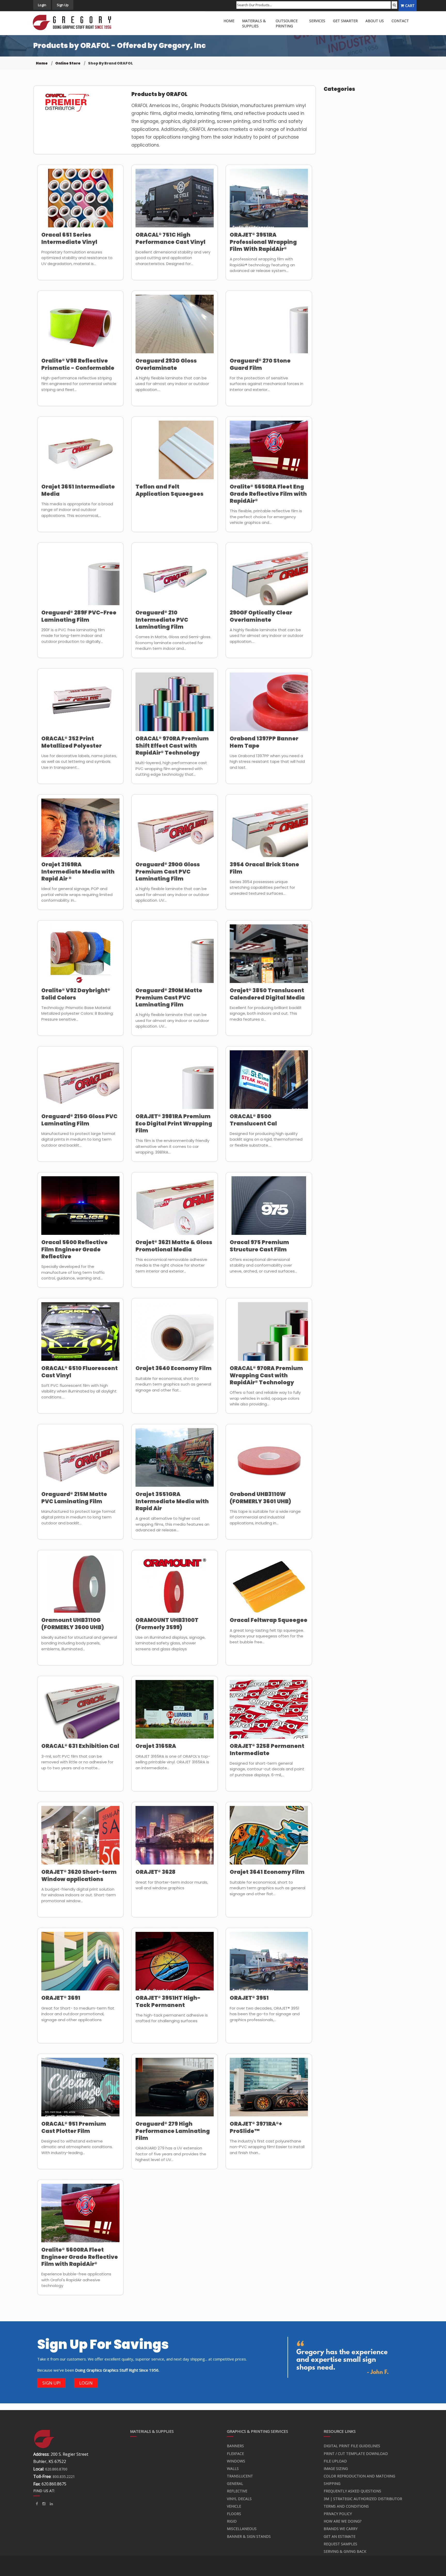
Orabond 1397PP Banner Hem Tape (264, 742)
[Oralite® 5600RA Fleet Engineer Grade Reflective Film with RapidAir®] (80, 2216)
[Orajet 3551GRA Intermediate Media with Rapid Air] (175, 1461)
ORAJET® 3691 (61, 1998)
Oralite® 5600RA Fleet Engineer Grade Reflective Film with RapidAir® (80, 2257)
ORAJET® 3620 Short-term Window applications (79, 1875)
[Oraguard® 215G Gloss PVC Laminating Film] (80, 1083)
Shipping (332, 2483)
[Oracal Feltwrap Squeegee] (269, 1587)
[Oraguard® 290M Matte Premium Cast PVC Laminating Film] (175, 957)
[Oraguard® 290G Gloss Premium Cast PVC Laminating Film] (175, 831)
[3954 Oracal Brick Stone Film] (269, 831)
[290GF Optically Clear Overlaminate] (269, 579)
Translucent (240, 2476)
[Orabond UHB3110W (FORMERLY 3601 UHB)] (269, 1461)
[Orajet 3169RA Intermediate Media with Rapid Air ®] (80, 831)
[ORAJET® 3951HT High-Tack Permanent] (175, 1964)
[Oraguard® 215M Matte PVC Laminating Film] (80, 1461)
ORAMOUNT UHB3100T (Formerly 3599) (167, 1623)
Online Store (68, 63)
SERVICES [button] (317, 21)
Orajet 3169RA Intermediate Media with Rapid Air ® (78, 871)
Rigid (232, 2521)
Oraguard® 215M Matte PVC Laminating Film (74, 1498)
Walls (233, 2469)
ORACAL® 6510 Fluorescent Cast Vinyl (79, 1372)
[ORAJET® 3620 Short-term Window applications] (80, 1838)
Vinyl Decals (239, 2499)
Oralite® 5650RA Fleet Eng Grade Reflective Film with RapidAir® (268, 494)
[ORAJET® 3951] (269, 1964)
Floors (234, 2514)
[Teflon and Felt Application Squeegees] (175, 453)
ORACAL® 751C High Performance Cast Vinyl (170, 238)
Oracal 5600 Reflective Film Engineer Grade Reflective (74, 1249)
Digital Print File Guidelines (352, 2446)
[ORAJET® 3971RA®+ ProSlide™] (269, 2090)
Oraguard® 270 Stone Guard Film (260, 364)
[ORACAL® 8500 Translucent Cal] (269, 1083)
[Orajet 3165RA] (175, 1713)
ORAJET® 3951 (249, 1998)
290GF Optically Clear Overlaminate (261, 616)
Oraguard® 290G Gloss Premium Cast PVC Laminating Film (168, 871)
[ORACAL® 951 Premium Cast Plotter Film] (80, 2090)
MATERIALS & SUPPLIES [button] (254, 23)
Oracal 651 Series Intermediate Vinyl (69, 238)
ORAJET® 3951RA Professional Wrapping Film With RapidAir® (263, 242)
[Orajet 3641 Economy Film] (269, 1838)
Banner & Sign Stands (249, 2536)
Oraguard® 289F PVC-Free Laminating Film (79, 616)
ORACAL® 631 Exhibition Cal (80, 1746)
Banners (235, 2446)
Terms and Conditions (346, 2506)
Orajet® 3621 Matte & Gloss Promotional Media (174, 1246)
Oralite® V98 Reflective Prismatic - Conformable (78, 364)
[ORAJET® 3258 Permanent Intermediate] (269, 1713)
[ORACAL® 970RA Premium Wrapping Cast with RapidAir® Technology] (269, 1335)
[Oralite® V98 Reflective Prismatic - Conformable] (80, 327)
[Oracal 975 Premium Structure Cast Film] (269, 1209)
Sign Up (63, 5)
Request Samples (340, 2544)
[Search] (394, 5)
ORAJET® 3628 (156, 1872)
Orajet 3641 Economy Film (267, 1872)
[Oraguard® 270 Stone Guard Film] (269, 327)
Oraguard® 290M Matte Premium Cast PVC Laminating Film (169, 997)
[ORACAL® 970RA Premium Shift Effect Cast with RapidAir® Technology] (175, 705)
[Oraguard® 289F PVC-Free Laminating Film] (80, 579)
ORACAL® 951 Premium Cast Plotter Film (74, 2127)
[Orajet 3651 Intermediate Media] (80, 453)
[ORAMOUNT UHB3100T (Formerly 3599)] (175, 1587)
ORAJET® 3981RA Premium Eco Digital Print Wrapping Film (174, 1123)
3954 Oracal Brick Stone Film (264, 868)
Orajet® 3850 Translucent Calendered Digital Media (267, 994)
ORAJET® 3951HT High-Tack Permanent (168, 2001)
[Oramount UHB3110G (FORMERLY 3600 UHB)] (80, 1587)
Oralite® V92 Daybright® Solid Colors (76, 994)
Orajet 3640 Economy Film (174, 1368)
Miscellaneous (242, 2529)
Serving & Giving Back (345, 2551)
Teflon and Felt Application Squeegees (169, 490)
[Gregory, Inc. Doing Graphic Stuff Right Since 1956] (74, 23)
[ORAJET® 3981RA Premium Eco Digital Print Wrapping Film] (175, 1083)
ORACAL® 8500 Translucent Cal (253, 1120)
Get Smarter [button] (345, 21)
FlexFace (235, 2454)
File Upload (335, 2461)
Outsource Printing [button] (287, 23)
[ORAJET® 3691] (80, 1964)
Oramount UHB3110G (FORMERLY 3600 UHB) (73, 1623)
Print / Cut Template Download (356, 2454)
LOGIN (86, 2383)
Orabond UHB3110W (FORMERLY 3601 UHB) (260, 1498)
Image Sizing (336, 2469)
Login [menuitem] (42, 5)
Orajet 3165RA (156, 1746)
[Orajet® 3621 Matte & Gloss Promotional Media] (175, 1209)
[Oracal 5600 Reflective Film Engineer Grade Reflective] (80, 1209)
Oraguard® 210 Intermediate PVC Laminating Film (162, 620)
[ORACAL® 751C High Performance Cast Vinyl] (175, 201)
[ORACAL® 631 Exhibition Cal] (80, 1713)
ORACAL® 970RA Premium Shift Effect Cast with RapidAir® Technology (172, 746)
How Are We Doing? (343, 2521)
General (235, 2483)
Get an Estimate (340, 2536)
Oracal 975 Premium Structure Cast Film (259, 1246)
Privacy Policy (338, 2514)
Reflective (237, 2491)
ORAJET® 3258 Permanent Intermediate (267, 1749)
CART (410, 6)
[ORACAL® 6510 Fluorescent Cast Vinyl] (80, 1335)
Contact (400, 21)
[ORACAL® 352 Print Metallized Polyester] (80, 705)
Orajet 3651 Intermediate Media (78, 490)
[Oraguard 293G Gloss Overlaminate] (175, 327)
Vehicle (234, 2506)
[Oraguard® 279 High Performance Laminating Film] (175, 2090)
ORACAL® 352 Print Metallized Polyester (71, 742)
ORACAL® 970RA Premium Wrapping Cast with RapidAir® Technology (266, 1375)
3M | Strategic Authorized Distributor (363, 2499)
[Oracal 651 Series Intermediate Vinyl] (80, 201)
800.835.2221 (64, 2477)
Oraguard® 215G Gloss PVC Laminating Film (79, 1120)
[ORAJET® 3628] (175, 1838)
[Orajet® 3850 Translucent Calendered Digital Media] (269, 957)
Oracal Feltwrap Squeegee (269, 1620)
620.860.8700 (56, 2469)
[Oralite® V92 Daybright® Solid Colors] (80, 957)
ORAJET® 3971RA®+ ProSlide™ (256, 2127)
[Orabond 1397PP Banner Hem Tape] (269, 705)
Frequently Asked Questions (352, 2491)
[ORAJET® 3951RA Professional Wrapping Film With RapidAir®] (269, 201)
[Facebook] (37, 2504)
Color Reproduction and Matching (359, 2476)
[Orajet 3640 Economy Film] (175, 1335)
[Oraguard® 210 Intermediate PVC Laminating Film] (175, 579)
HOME (229, 21)
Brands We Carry (341, 2529)
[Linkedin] (44, 2504)
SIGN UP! (51, 2383)
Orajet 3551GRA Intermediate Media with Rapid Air (172, 1501)
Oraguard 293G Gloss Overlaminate (166, 364)
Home (42, 63)
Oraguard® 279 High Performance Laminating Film (173, 2131)
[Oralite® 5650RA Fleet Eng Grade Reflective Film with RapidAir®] (269, 453)
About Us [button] (375, 21)
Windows (236, 2461)
